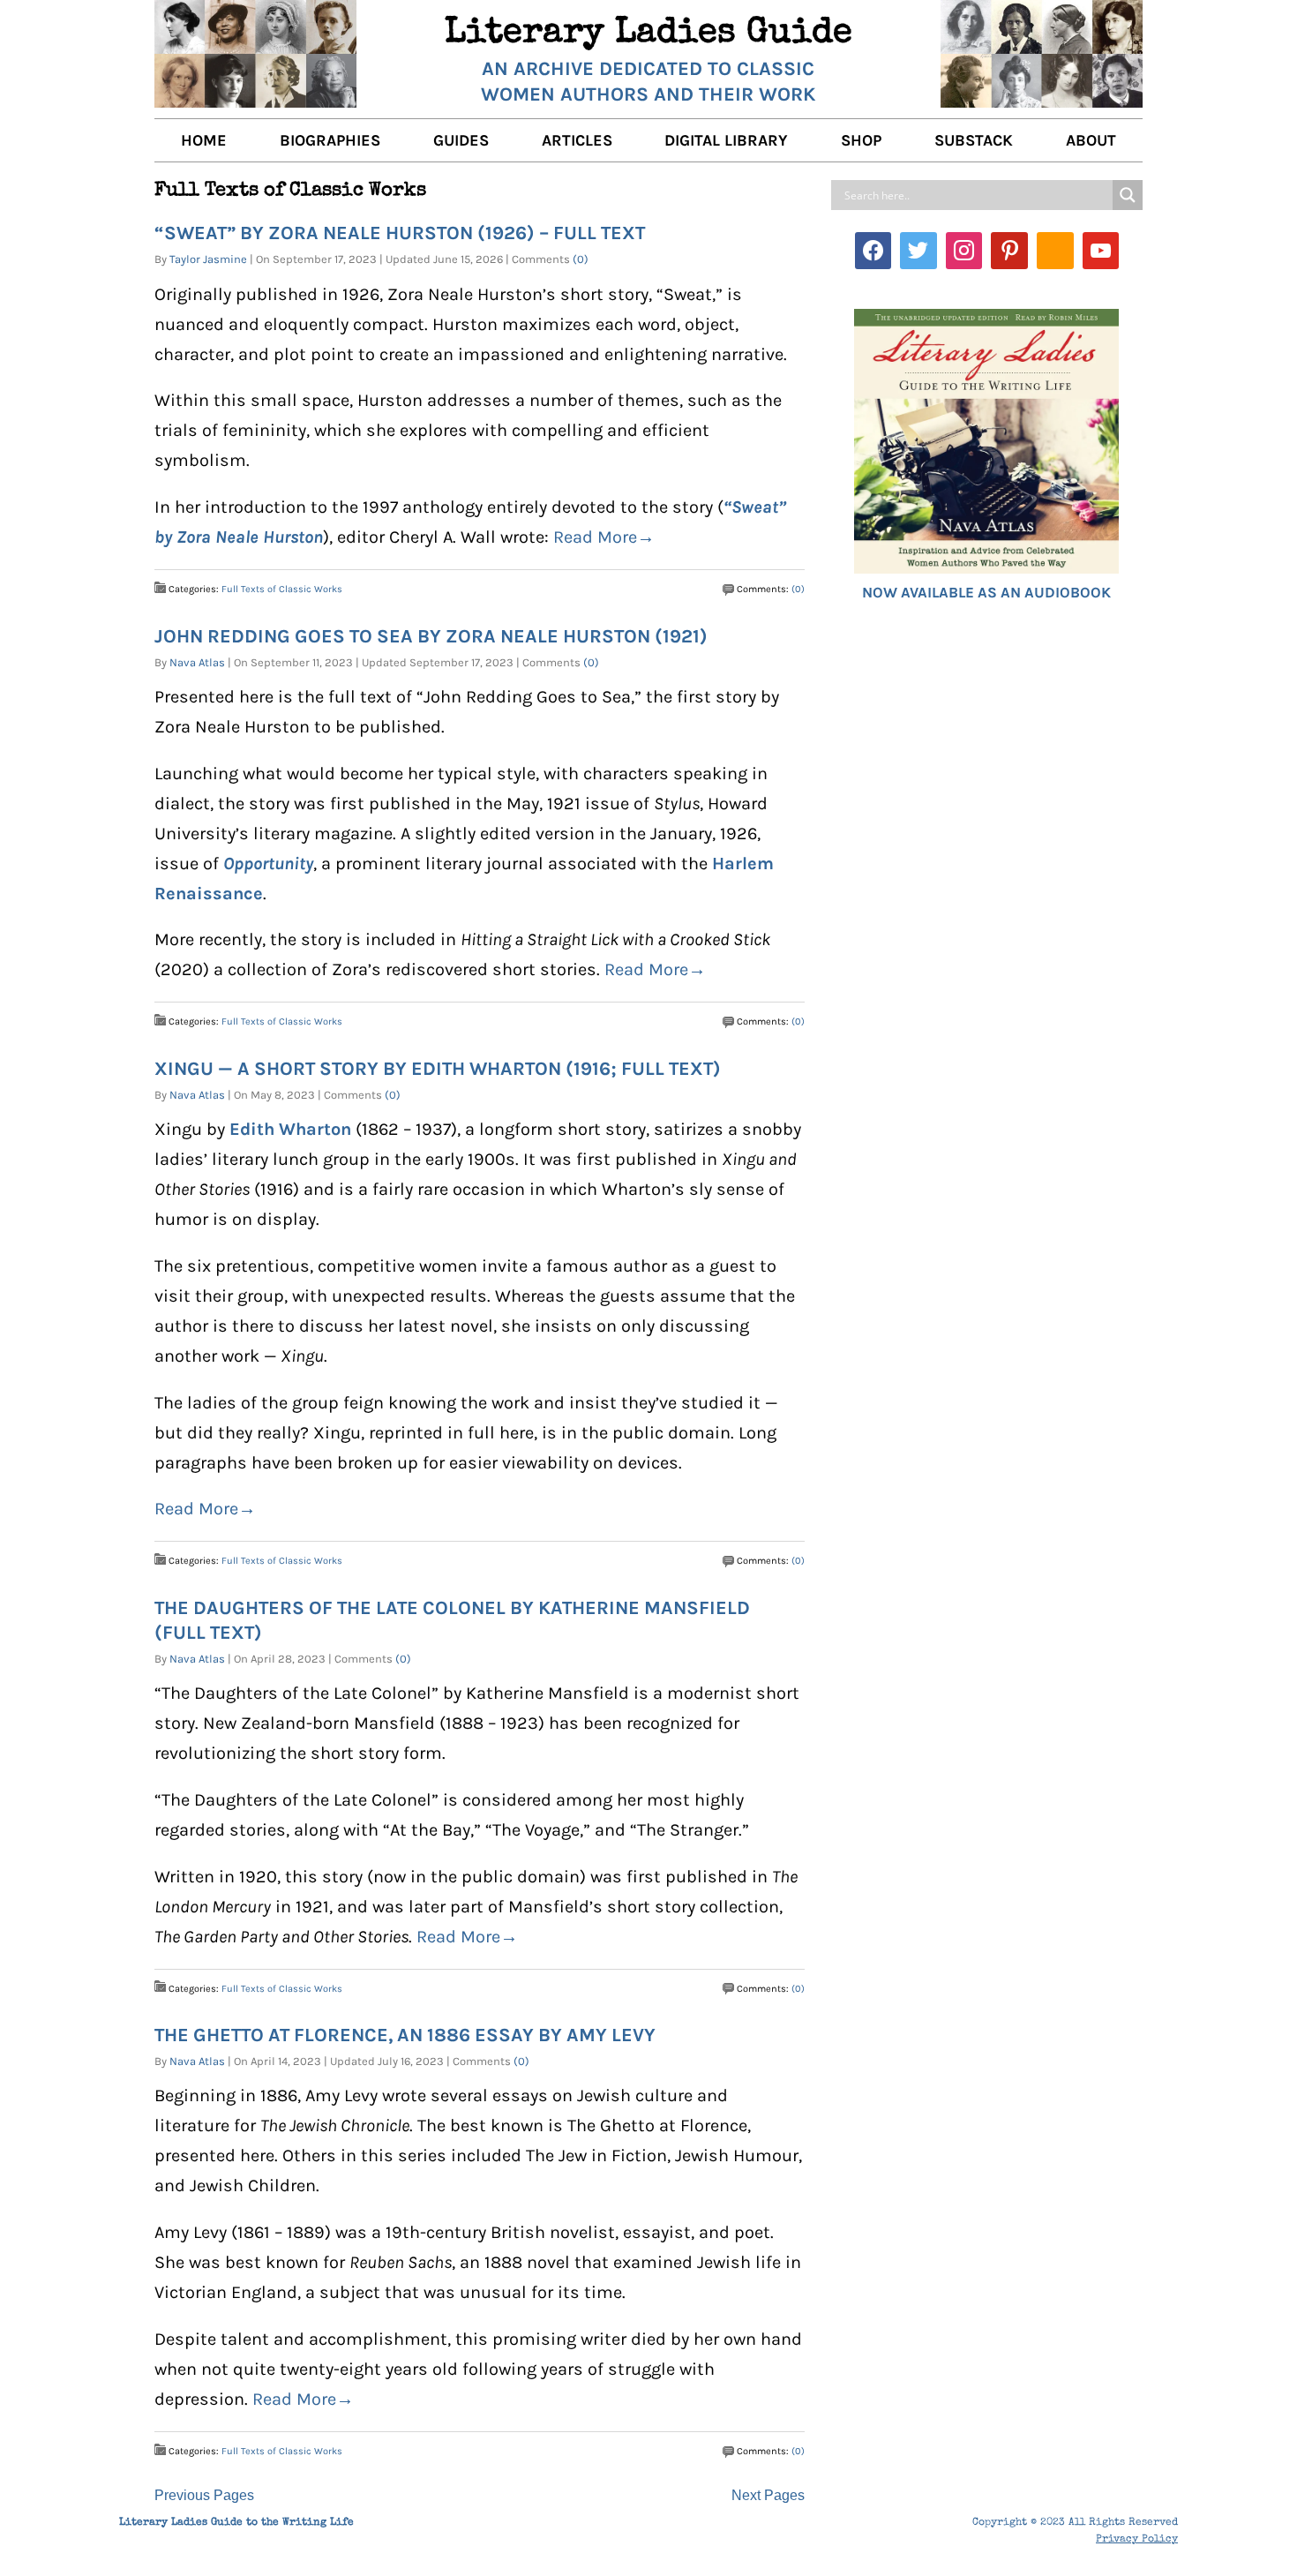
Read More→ (604, 537)
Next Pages (768, 2495)
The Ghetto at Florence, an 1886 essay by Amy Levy (405, 2035)
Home (204, 140)
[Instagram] (964, 251)
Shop (861, 140)
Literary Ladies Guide (648, 34)
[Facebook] (873, 251)
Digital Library (726, 140)
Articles (577, 140)
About (1091, 140)
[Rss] (1055, 251)
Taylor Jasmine (208, 259)
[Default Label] (1009, 251)
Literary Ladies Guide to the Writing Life (236, 2523)
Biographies (330, 140)
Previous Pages (204, 2495)
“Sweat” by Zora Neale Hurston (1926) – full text (400, 233)
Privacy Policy (1137, 2540)
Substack (974, 140)
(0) (581, 259)
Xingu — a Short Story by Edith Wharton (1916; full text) (438, 1068)
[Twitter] (918, 251)
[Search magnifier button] (1128, 195)
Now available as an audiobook (986, 592)
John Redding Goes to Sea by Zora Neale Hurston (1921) (431, 636)
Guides (461, 140)
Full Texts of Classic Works (282, 589)
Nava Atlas (197, 662)
